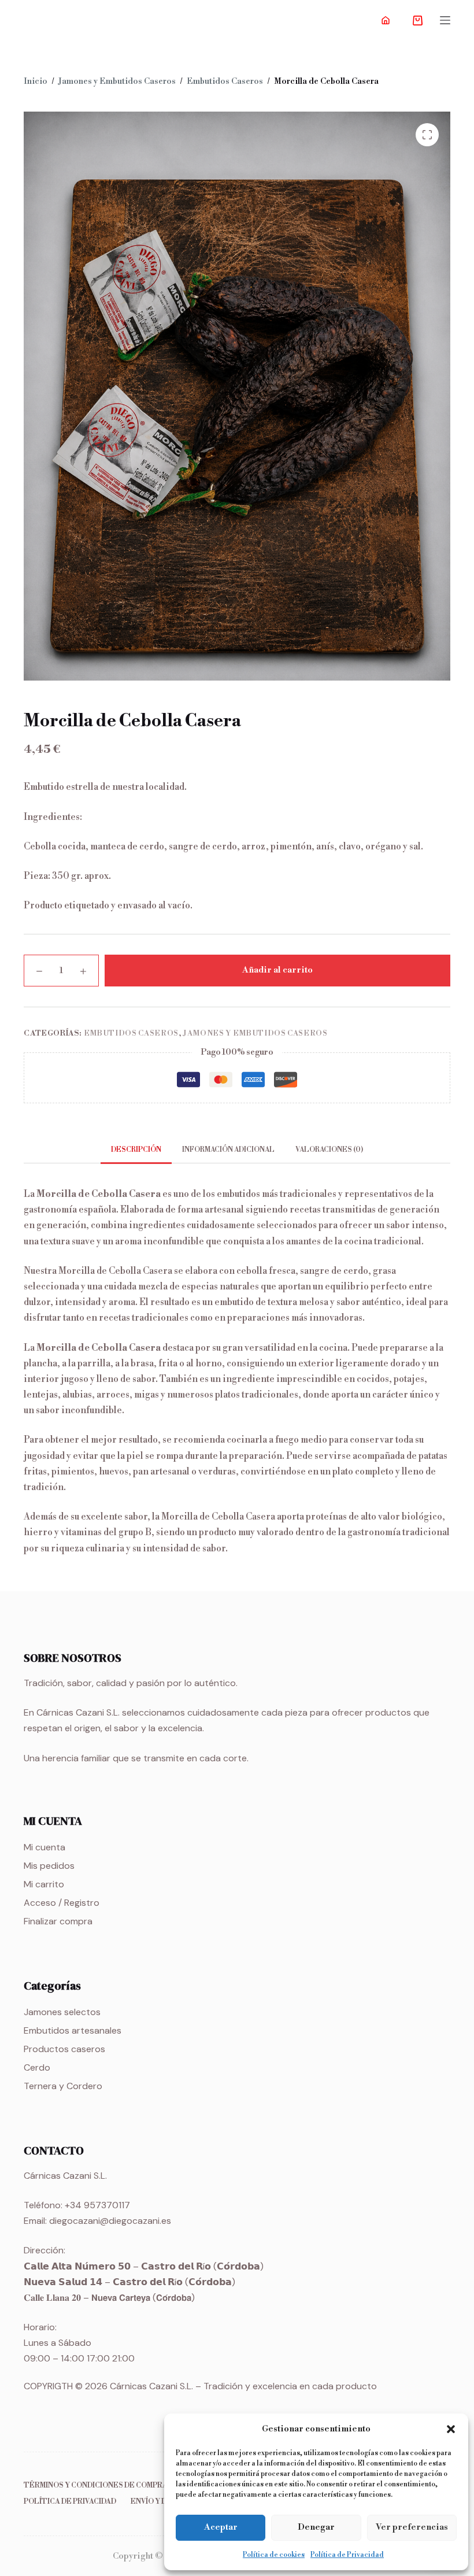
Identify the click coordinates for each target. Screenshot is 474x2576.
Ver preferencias (412, 2527)
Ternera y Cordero (63, 2086)
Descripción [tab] (136, 1150)
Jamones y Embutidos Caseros (255, 1033)
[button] (451, 2429)
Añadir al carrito (277, 970)
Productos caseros (64, 2049)
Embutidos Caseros (131, 1033)
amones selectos (64, 2012)
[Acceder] (386, 20)
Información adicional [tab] (228, 1150)
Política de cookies (274, 2555)
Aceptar (221, 2527)
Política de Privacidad (347, 2555)
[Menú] (445, 20)
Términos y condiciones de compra (96, 2486)
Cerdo (37, 2067)
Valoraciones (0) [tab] (329, 1150)
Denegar (316, 2527)
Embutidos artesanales (73, 2030)
